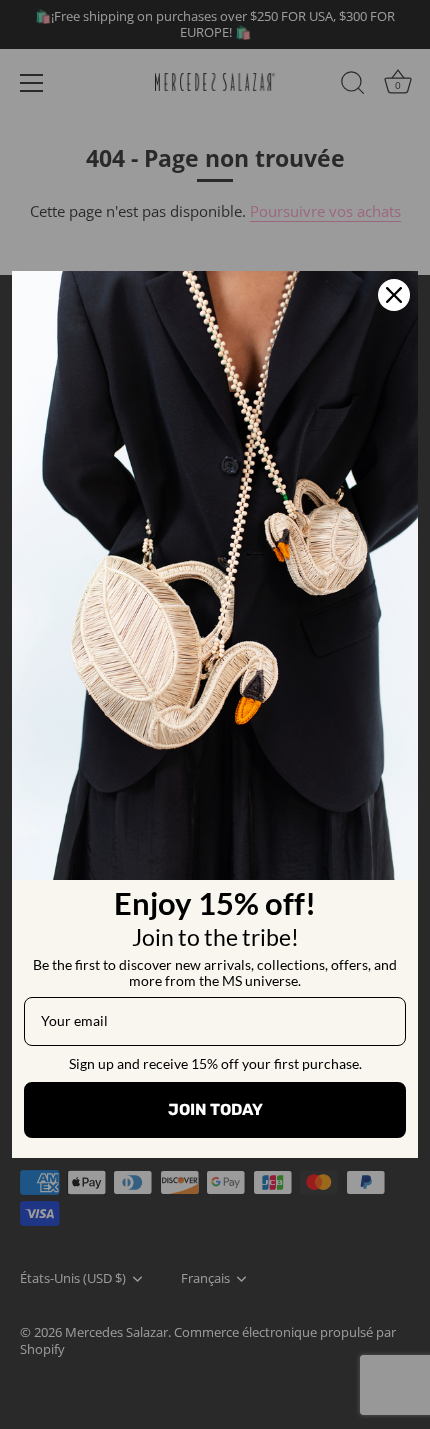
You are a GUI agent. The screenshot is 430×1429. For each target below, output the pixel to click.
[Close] (394, 295)
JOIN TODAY (215, 1109)
